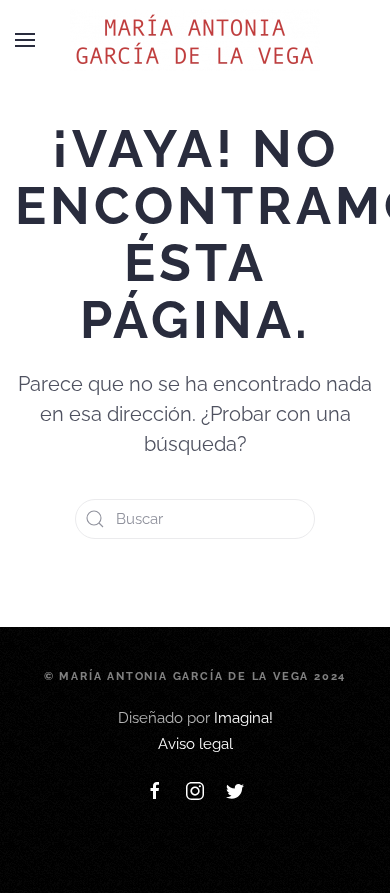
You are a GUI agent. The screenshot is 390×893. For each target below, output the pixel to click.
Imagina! (243, 718)
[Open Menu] (25, 40)
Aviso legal (195, 744)
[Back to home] (195, 40)
